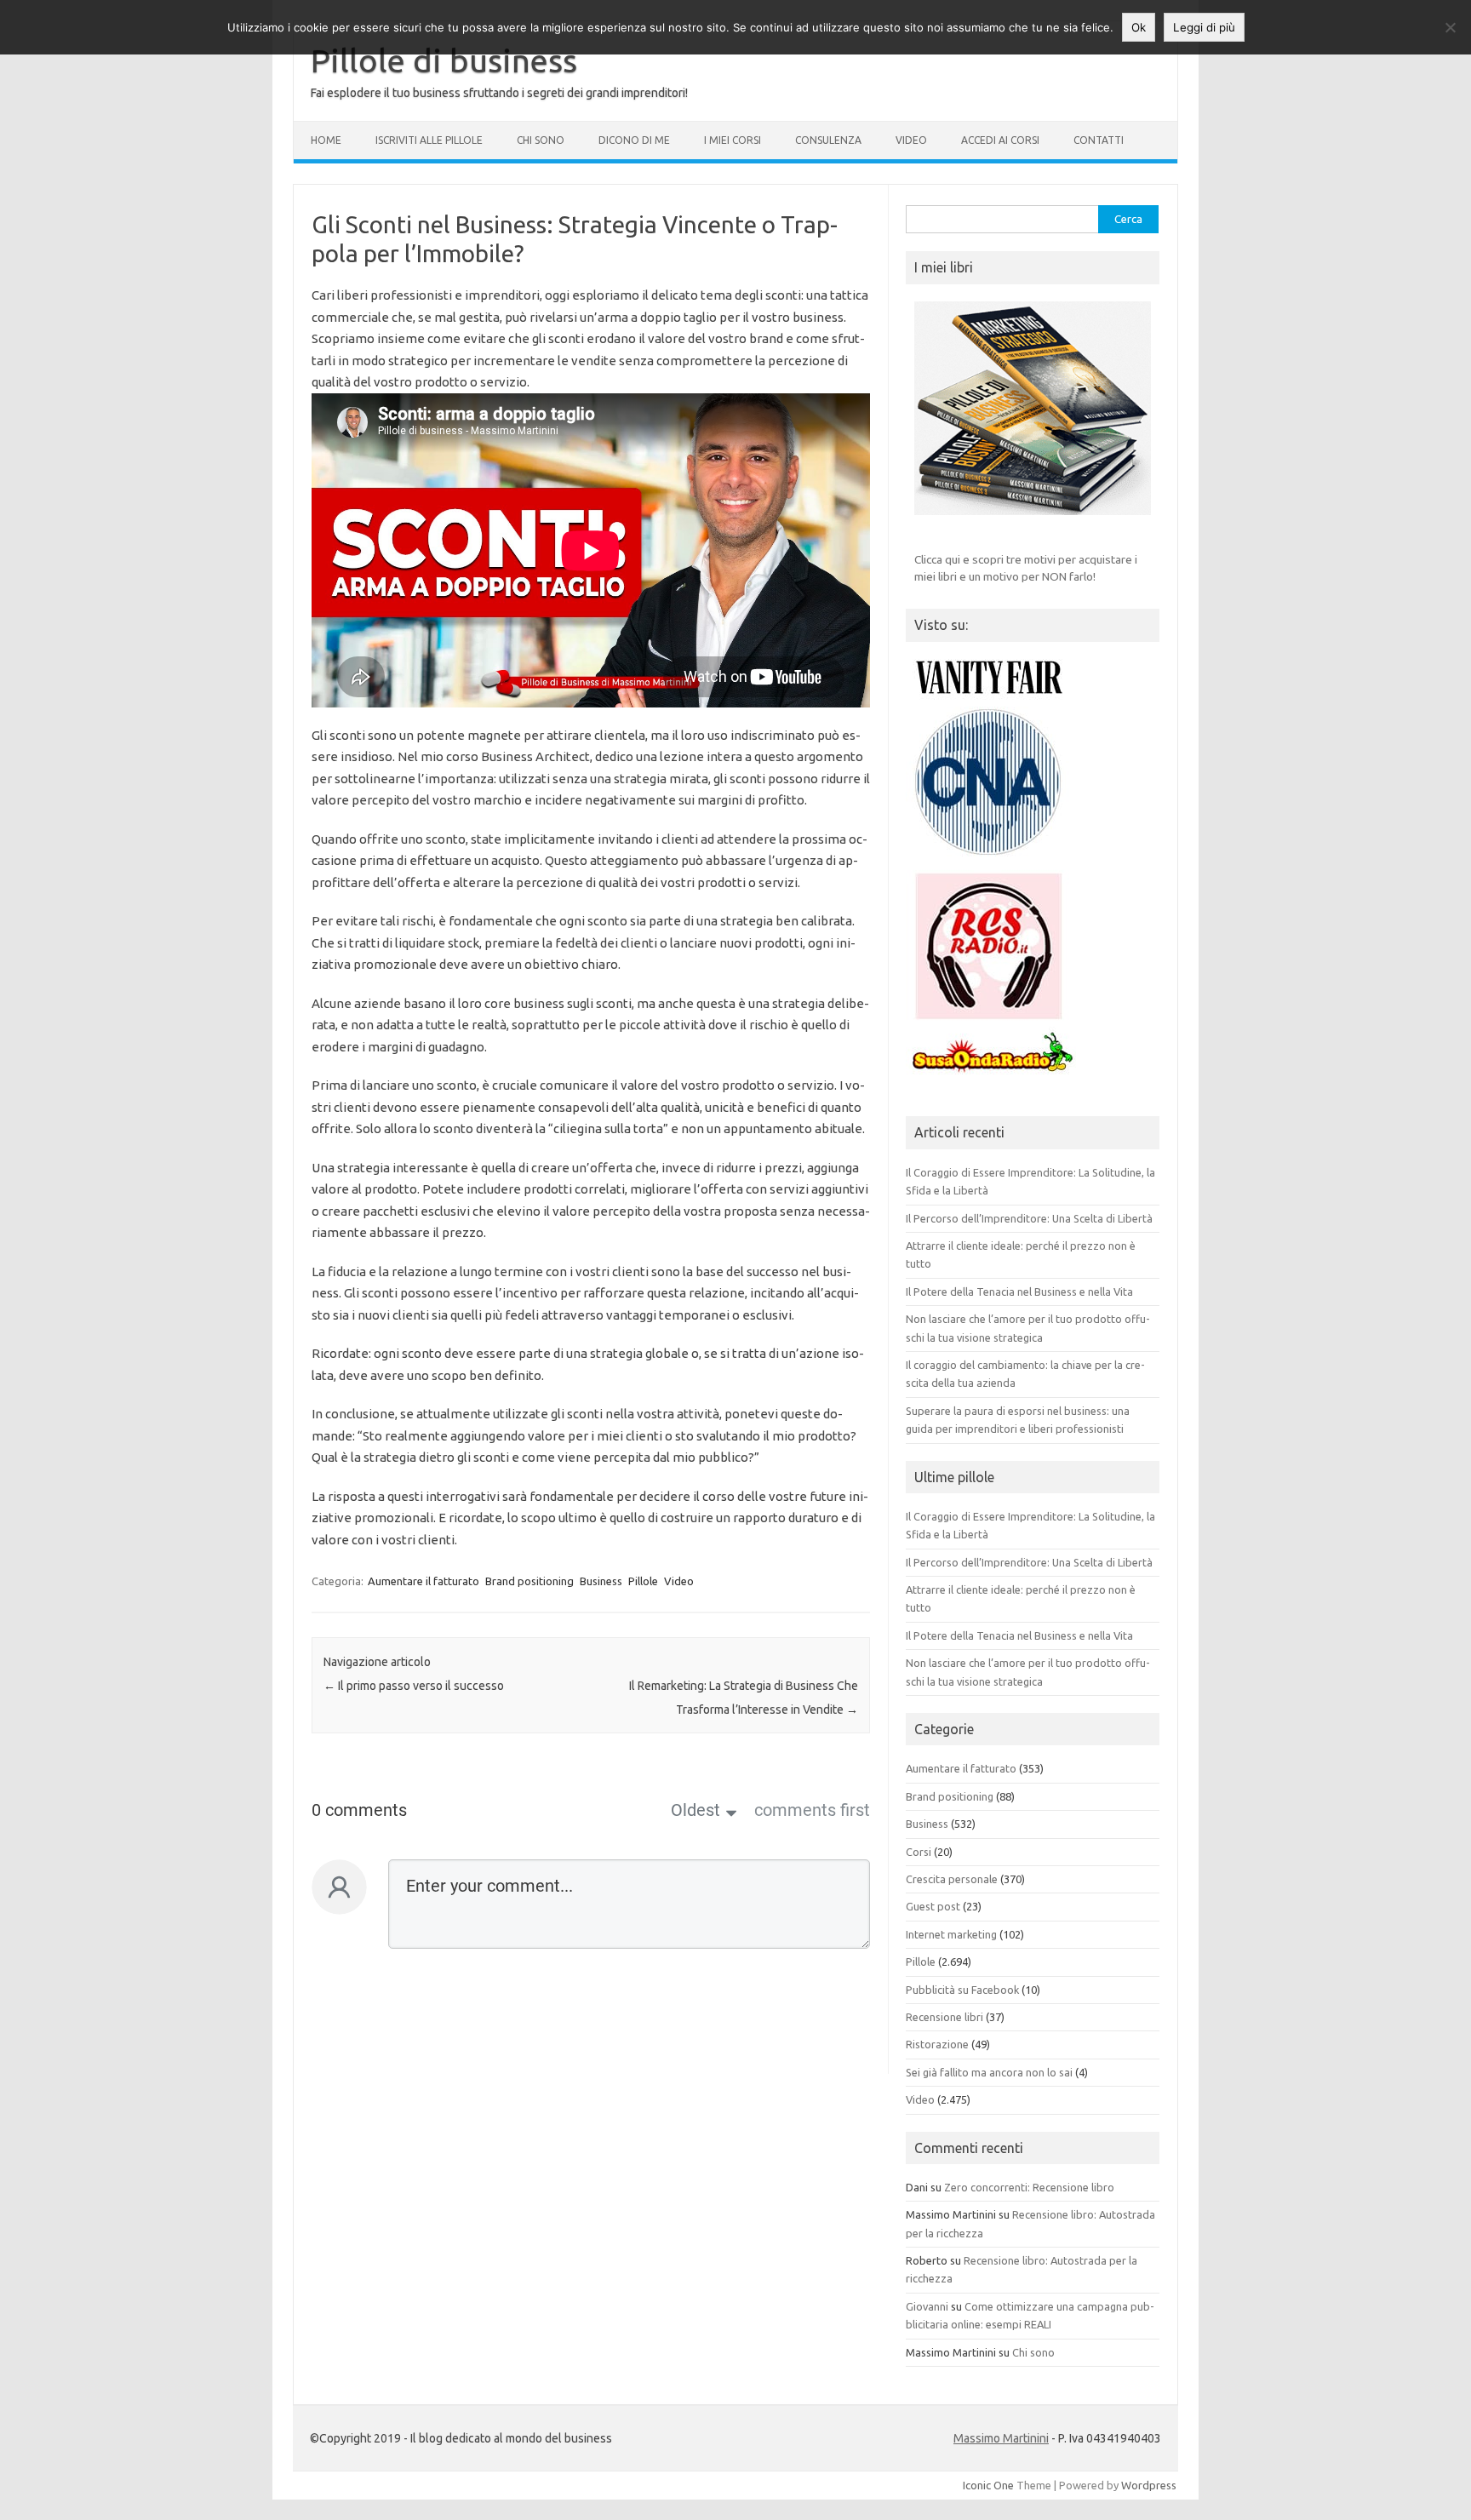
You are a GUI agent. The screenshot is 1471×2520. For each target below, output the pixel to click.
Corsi (919, 1852)
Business (601, 1581)
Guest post (933, 1906)
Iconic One (988, 2485)
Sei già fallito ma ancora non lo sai (989, 2072)
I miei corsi (733, 140)
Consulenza (828, 140)
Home (326, 140)
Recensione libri (944, 2017)
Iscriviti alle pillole (429, 140)
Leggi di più (1204, 27)
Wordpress (1149, 2485)
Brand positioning (529, 1581)
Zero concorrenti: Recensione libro (1029, 2187)
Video (911, 140)
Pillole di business (444, 60)
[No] (1450, 27)
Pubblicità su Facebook (962, 1990)
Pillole (643, 1581)
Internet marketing (951, 1934)
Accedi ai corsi (1000, 140)
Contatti (1099, 140)
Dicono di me (634, 140)
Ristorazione (937, 2044)
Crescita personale (952, 1879)
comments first (812, 1810)
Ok (1139, 27)
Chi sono (541, 140)
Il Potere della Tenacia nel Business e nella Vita (1019, 1291)
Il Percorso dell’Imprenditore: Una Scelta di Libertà (1029, 1218)
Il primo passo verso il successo (414, 1686)
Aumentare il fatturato (424, 1581)
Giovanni (927, 2306)
